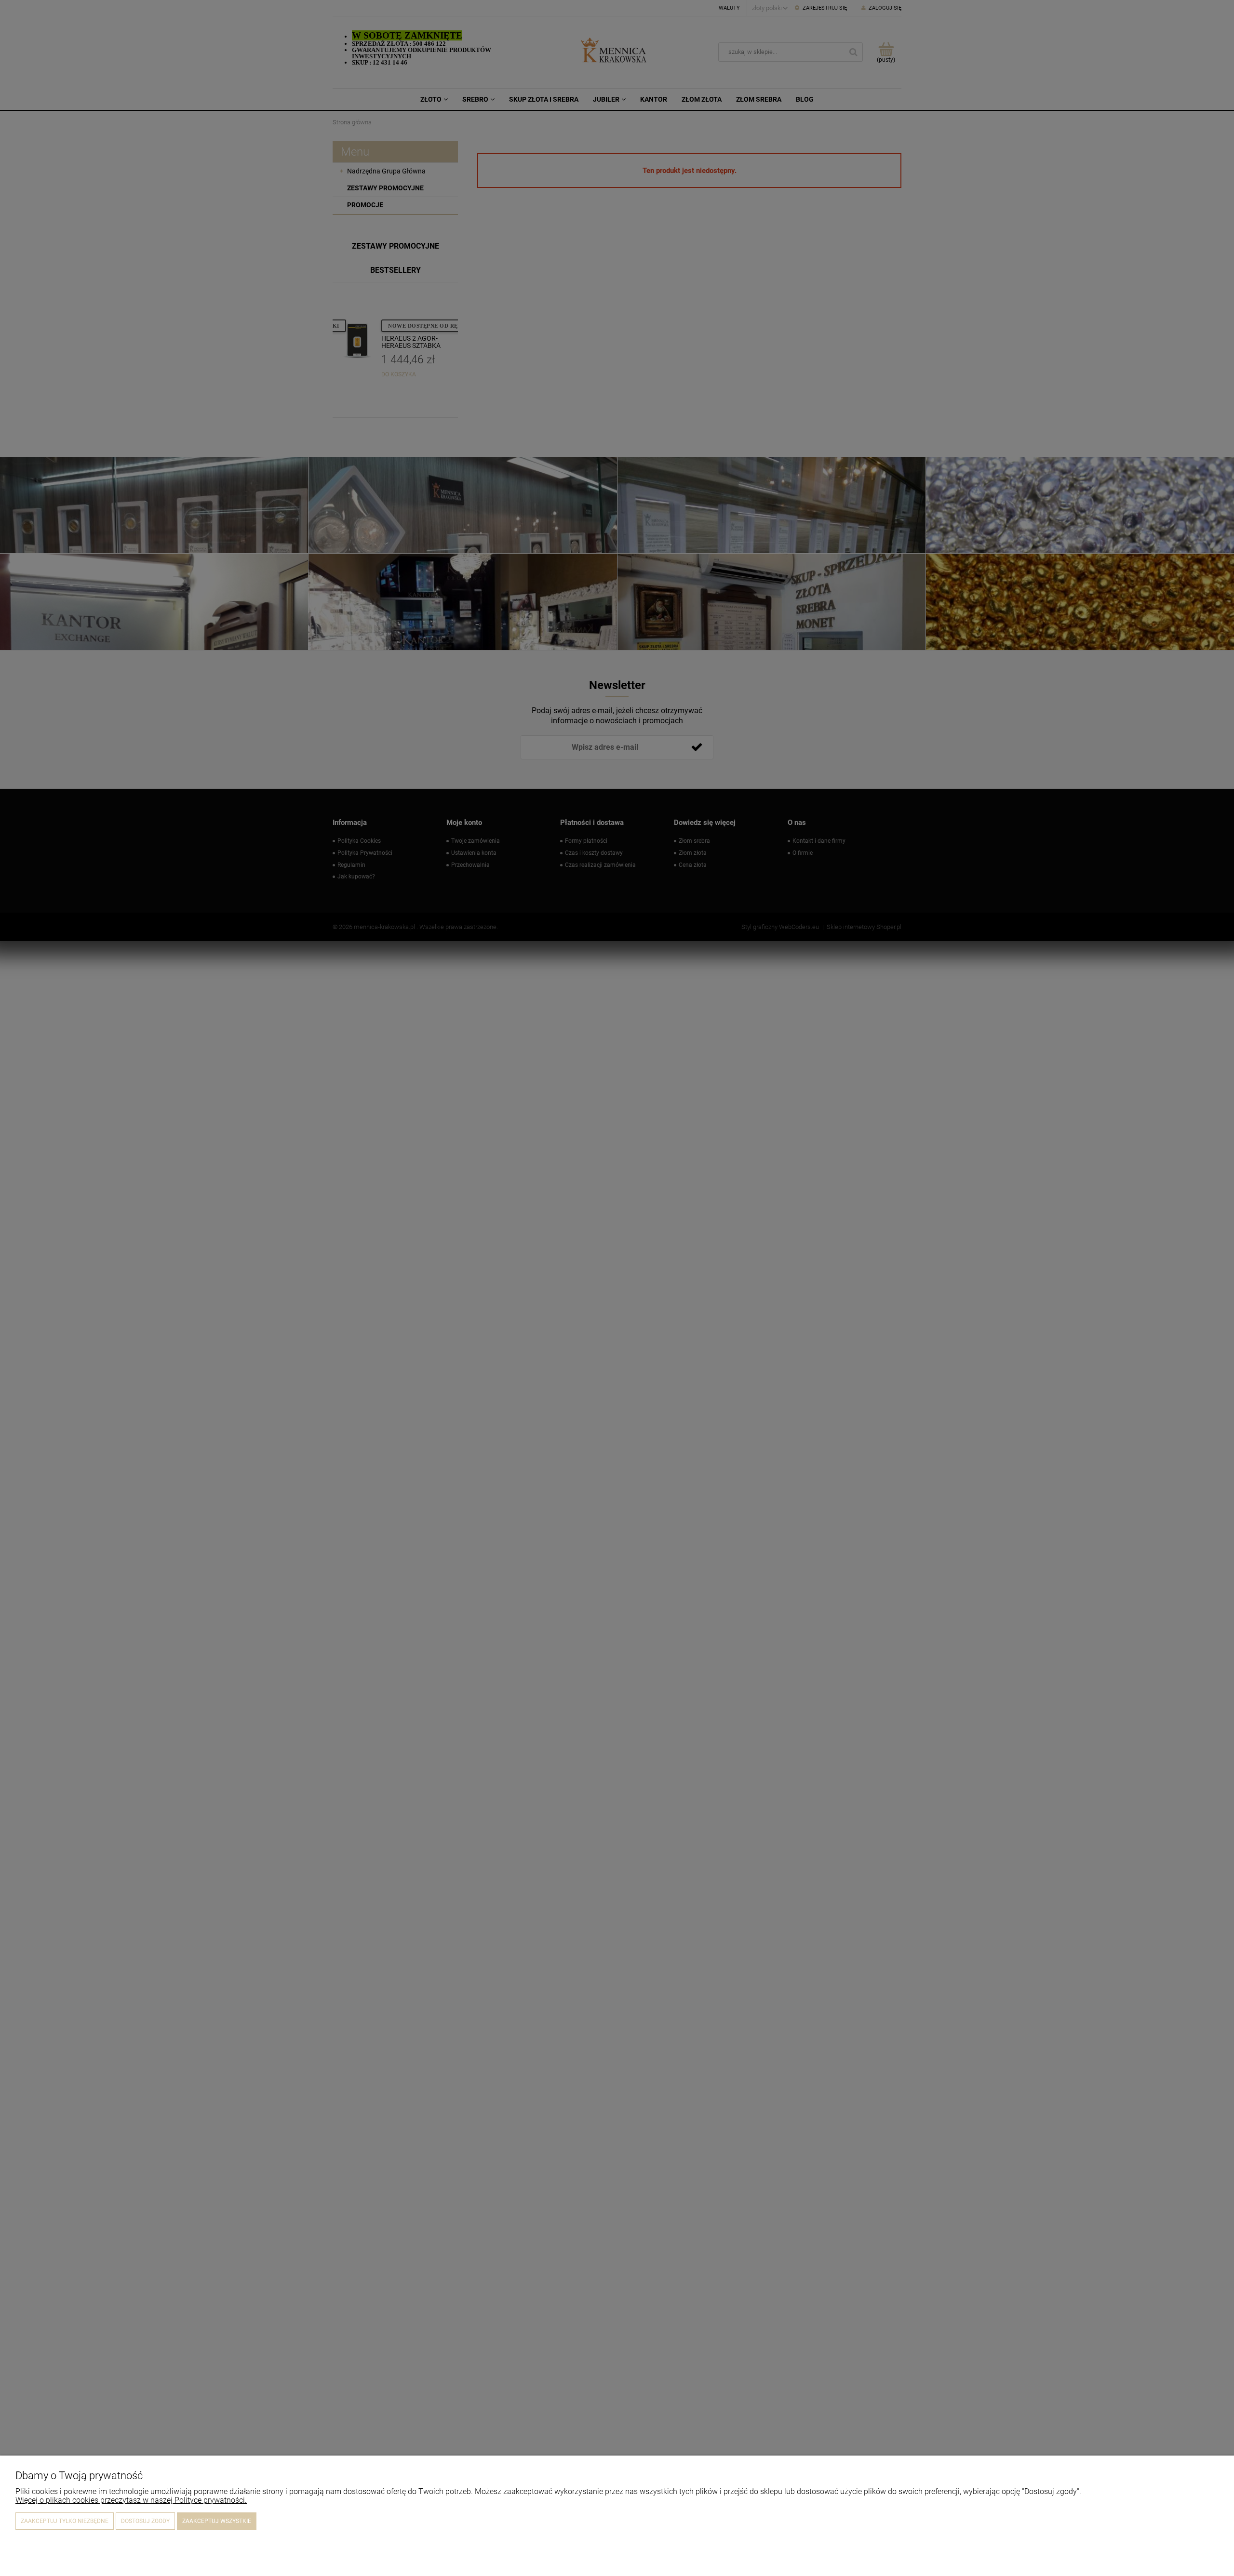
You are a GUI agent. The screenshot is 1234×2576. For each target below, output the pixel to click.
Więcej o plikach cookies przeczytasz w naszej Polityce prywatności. (131, 2500)
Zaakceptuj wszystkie (217, 2521)
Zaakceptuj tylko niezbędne (65, 2521)
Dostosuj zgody (145, 2521)
